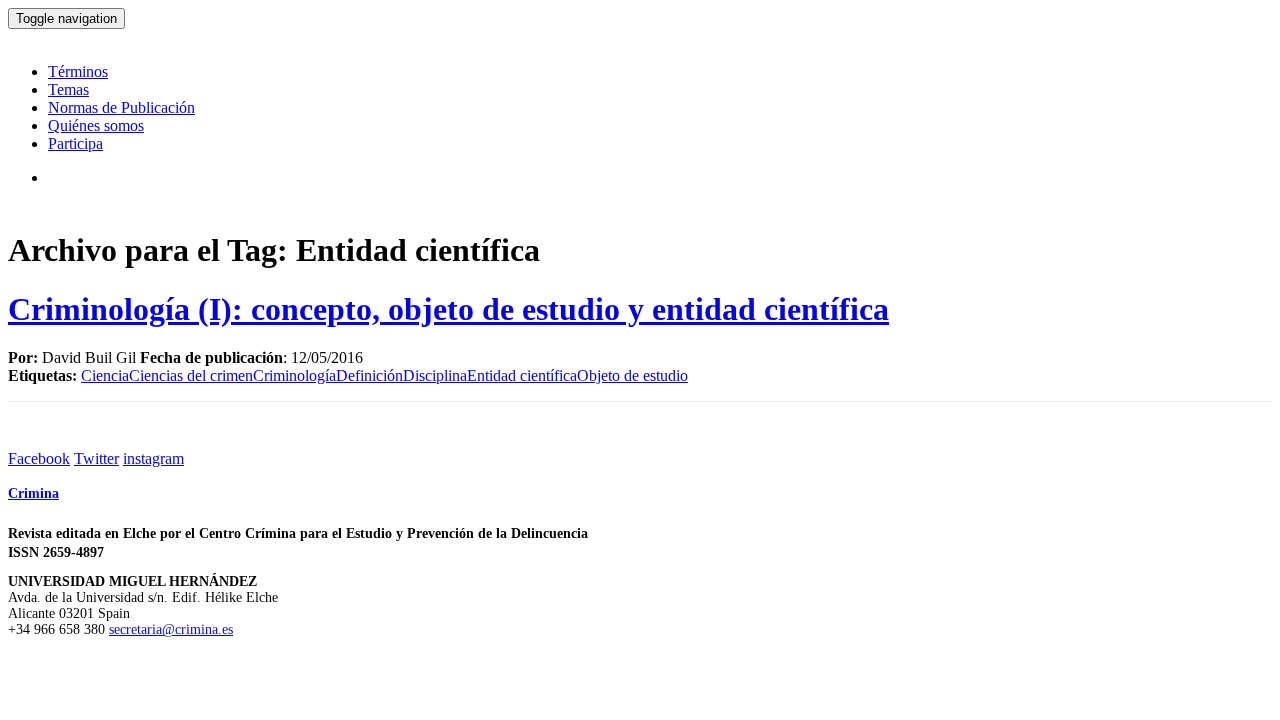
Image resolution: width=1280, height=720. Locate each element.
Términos (78, 71)
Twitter (96, 458)
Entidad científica (522, 375)
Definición (369, 375)
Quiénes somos (96, 125)
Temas (68, 89)
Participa (75, 143)
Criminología (294, 375)
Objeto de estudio (632, 375)
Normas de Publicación (121, 107)
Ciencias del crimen (191, 375)
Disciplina (435, 375)
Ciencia (105, 375)
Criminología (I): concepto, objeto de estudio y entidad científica (448, 309)
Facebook (39, 458)
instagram (153, 458)
